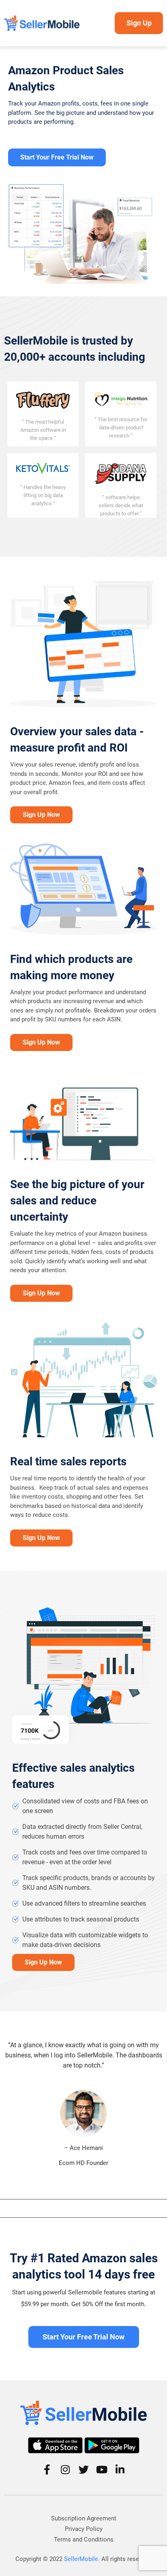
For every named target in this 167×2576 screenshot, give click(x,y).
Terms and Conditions (84, 2539)
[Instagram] (65, 2469)
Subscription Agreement (84, 2518)
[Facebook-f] (47, 2469)
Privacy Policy (84, 2529)
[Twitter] (84, 2469)
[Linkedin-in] (120, 2469)
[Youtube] (102, 2469)
